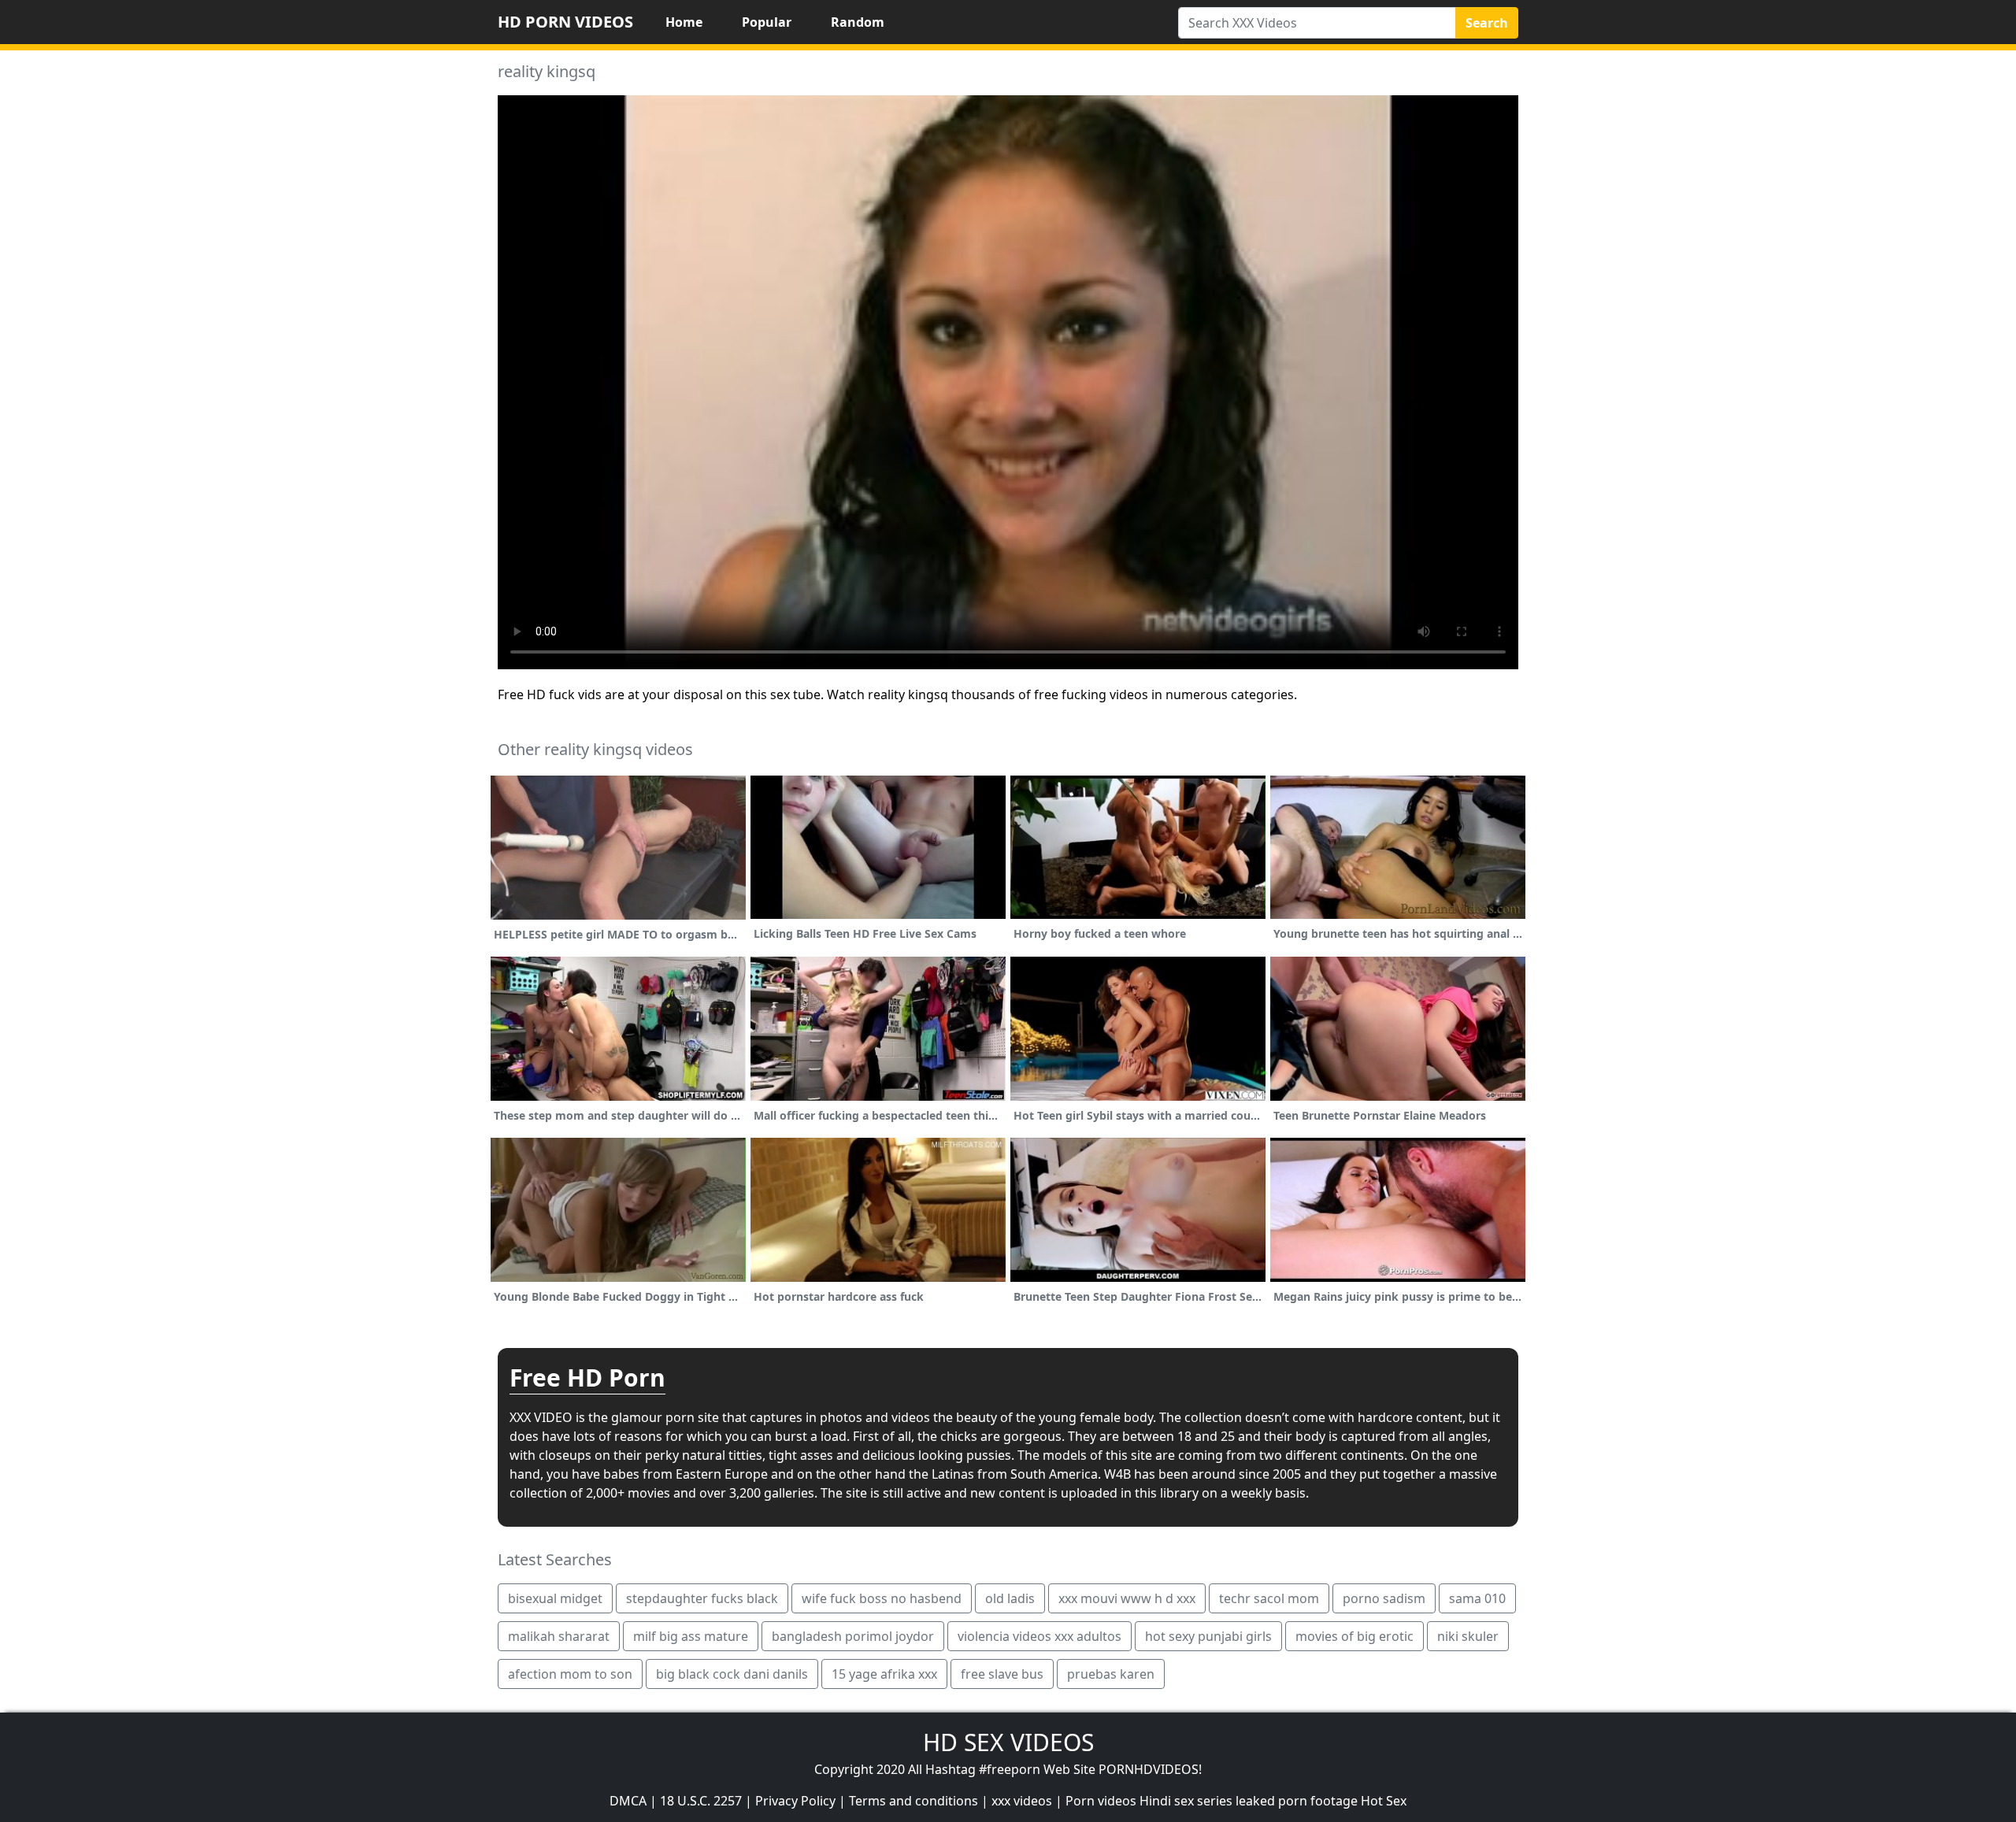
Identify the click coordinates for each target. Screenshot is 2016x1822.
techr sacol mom (1269, 1598)
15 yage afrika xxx (884, 1674)
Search (1487, 23)
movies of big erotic (1354, 1636)
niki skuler (1468, 1636)
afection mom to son (570, 1674)
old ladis (1010, 1598)
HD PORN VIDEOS (565, 22)
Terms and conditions (913, 1801)
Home (684, 22)
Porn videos (1101, 1801)
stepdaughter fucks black (702, 1598)
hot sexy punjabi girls (1208, 1636)
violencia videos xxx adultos (1039, 1636)
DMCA (628, 1801)
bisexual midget (555, 1598)
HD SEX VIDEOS (1008, 1742)
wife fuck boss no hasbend (882, 1598)
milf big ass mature (691, 1636)
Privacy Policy (795, 1801)
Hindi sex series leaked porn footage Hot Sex (1273, 1801)
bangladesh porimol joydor (853, 1636)
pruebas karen (1111, 1674)
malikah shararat (559, 1636)
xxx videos (1022, 1801)
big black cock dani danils (732, 1674)
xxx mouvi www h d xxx (1127, 1598)
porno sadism (1384, 1598)
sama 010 (1477, 1598)
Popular (767, 22)
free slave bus (1002, 1674)
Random (858, 22)
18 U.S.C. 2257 (701, 1801)
